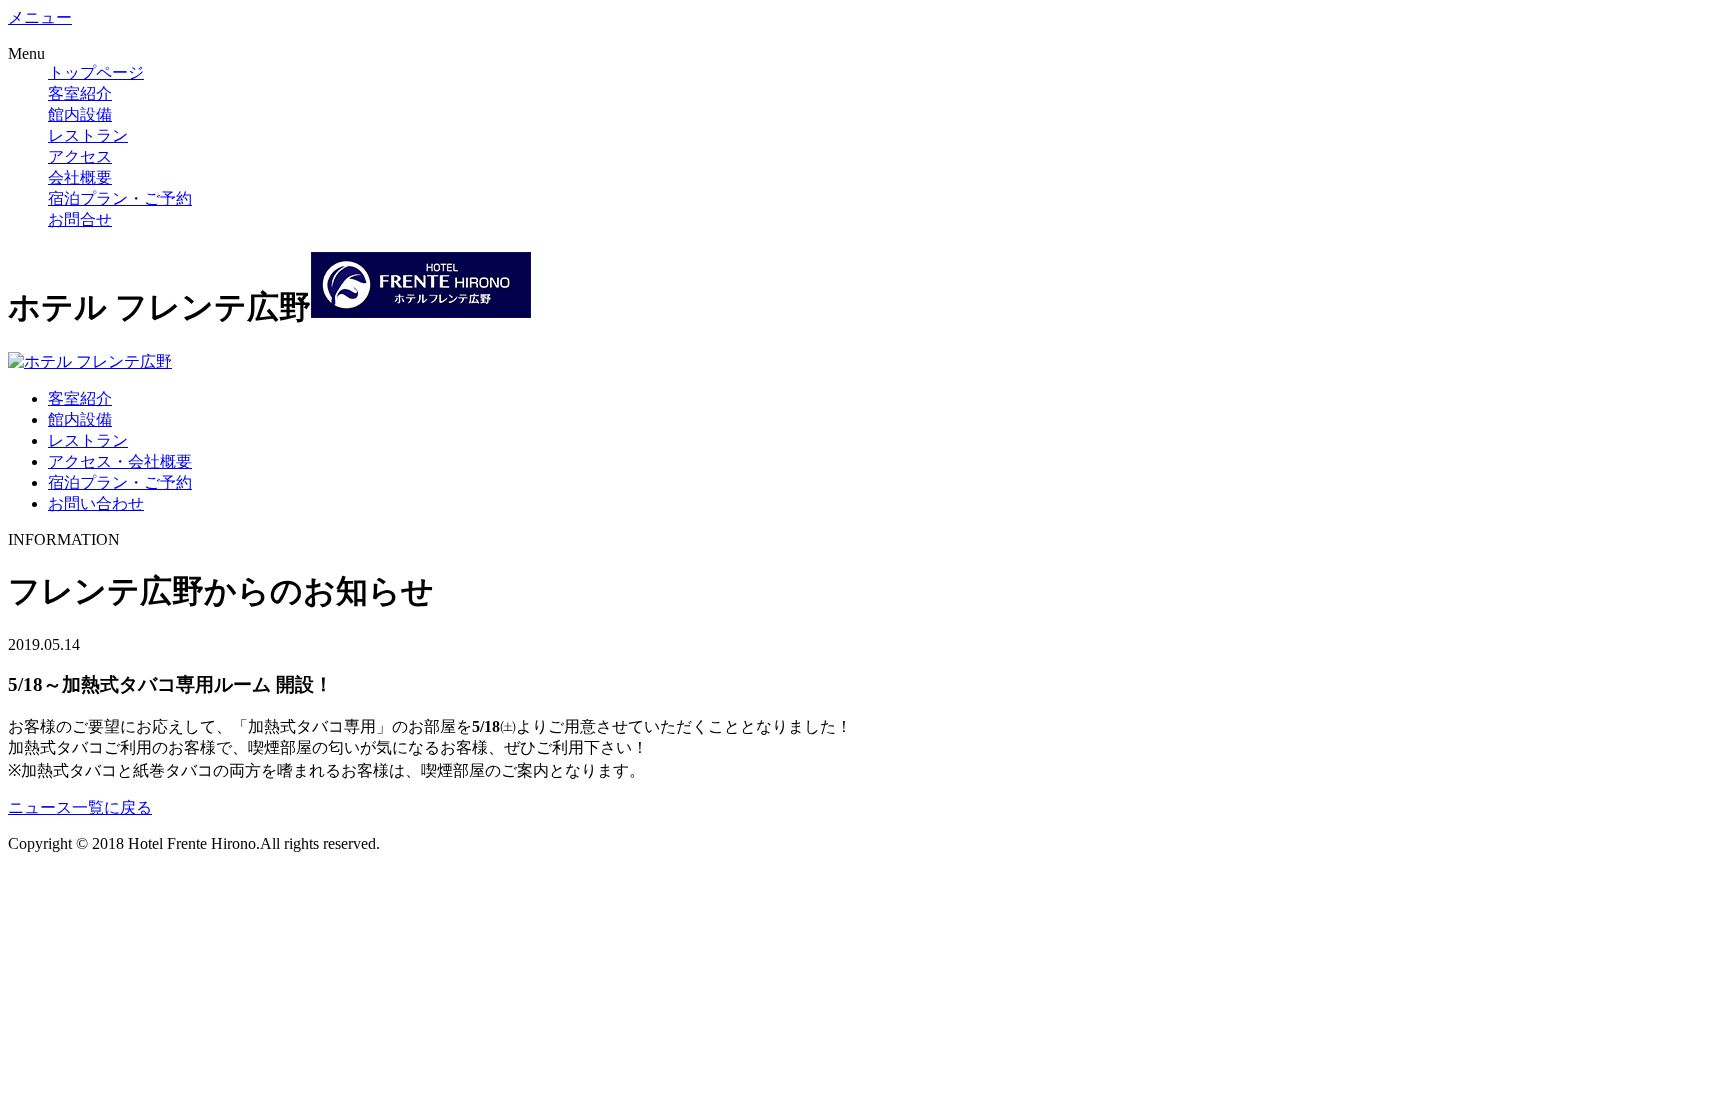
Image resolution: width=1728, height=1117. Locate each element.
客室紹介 (80, 93)
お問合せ (80, 219)
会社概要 (80, 177)
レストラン (88, 135)
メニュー (40, 17)
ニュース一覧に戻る (80, 807)
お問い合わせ (96, 503)
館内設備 (80, 114)
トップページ (96, 72)
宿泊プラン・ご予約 (120, 198)
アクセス (80, 156)
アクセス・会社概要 (120, 461)
